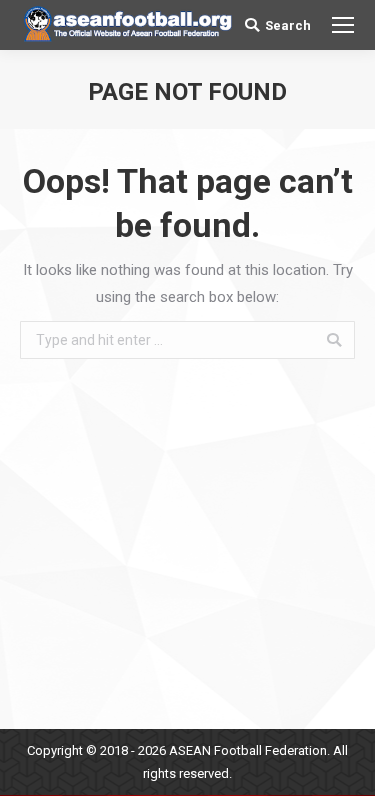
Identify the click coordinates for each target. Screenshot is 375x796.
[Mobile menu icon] (343, 25)
